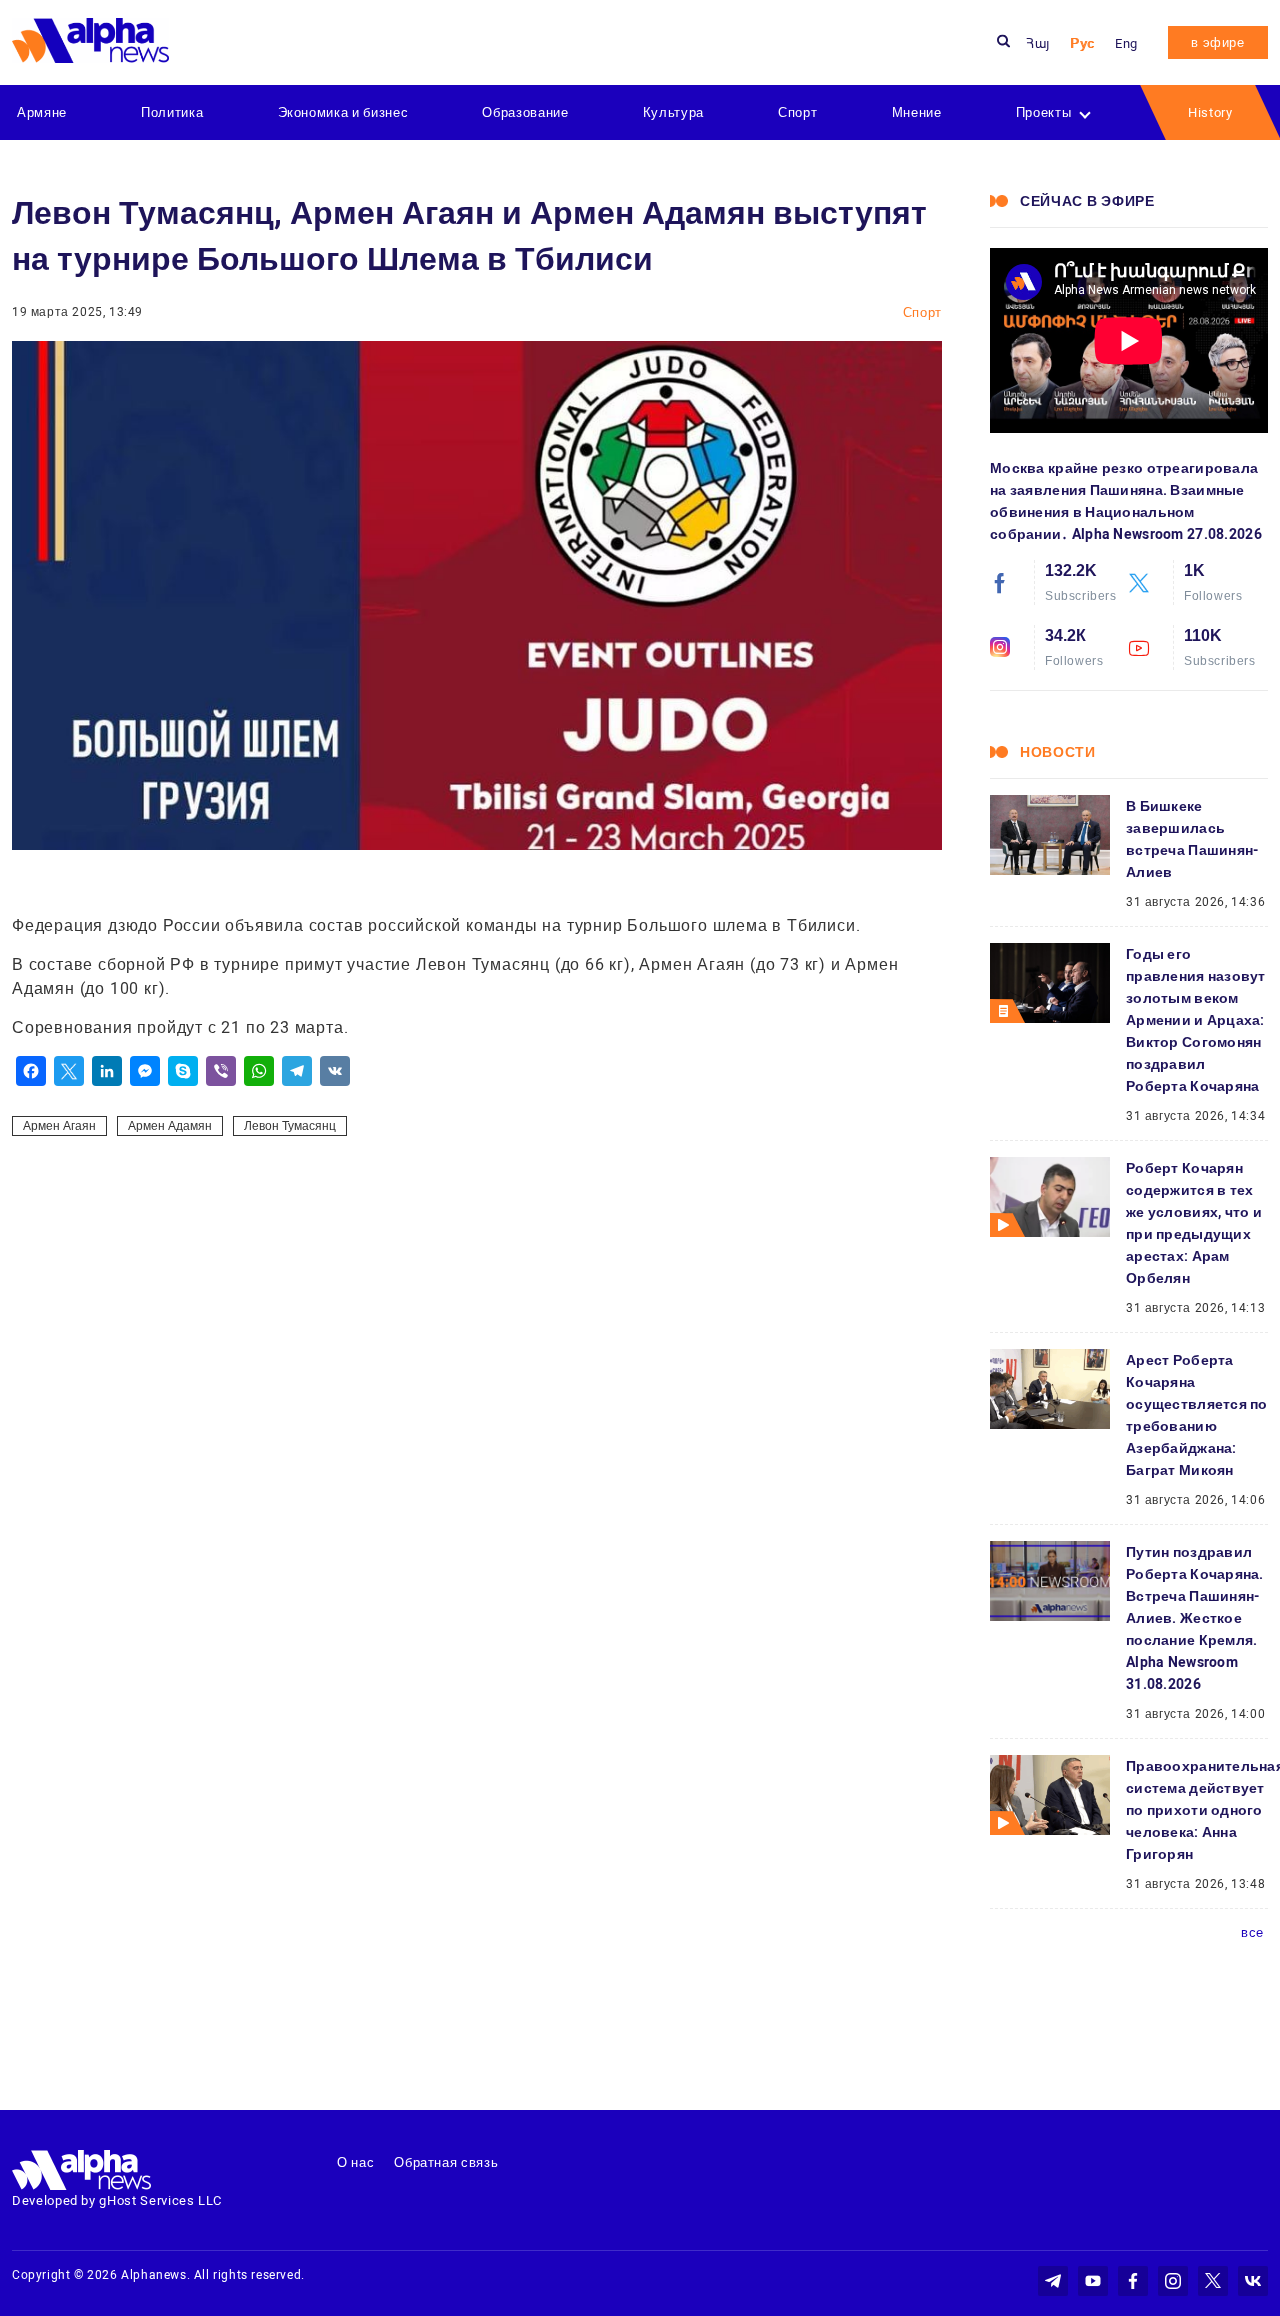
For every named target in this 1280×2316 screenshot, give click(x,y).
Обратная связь (446, 2162)
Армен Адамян (170, 1126)
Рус (1082, 43)
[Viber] (221, 1071)
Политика (172, 112)
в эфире (1218, 42)
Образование (525, 112)
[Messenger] (145, 1071)
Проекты (1044, 112)
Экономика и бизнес (343, 112)
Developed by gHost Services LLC (117, 2200)
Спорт (797, 112)
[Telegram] (297, 1071)
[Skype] (183, 1071)
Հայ (1038, 43)
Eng (1126, 43)
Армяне (42, 112)
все (1252, 1932)
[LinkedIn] (107, 1071)
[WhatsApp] (259, 1071)
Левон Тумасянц (290, 1126)
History (1210, 112)
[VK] (335, 1071)
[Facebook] (31, 1071)
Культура (673, 112)
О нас (355, 2162)
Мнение (917, 112)
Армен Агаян (59, 1126)
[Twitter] (69, 1071)
